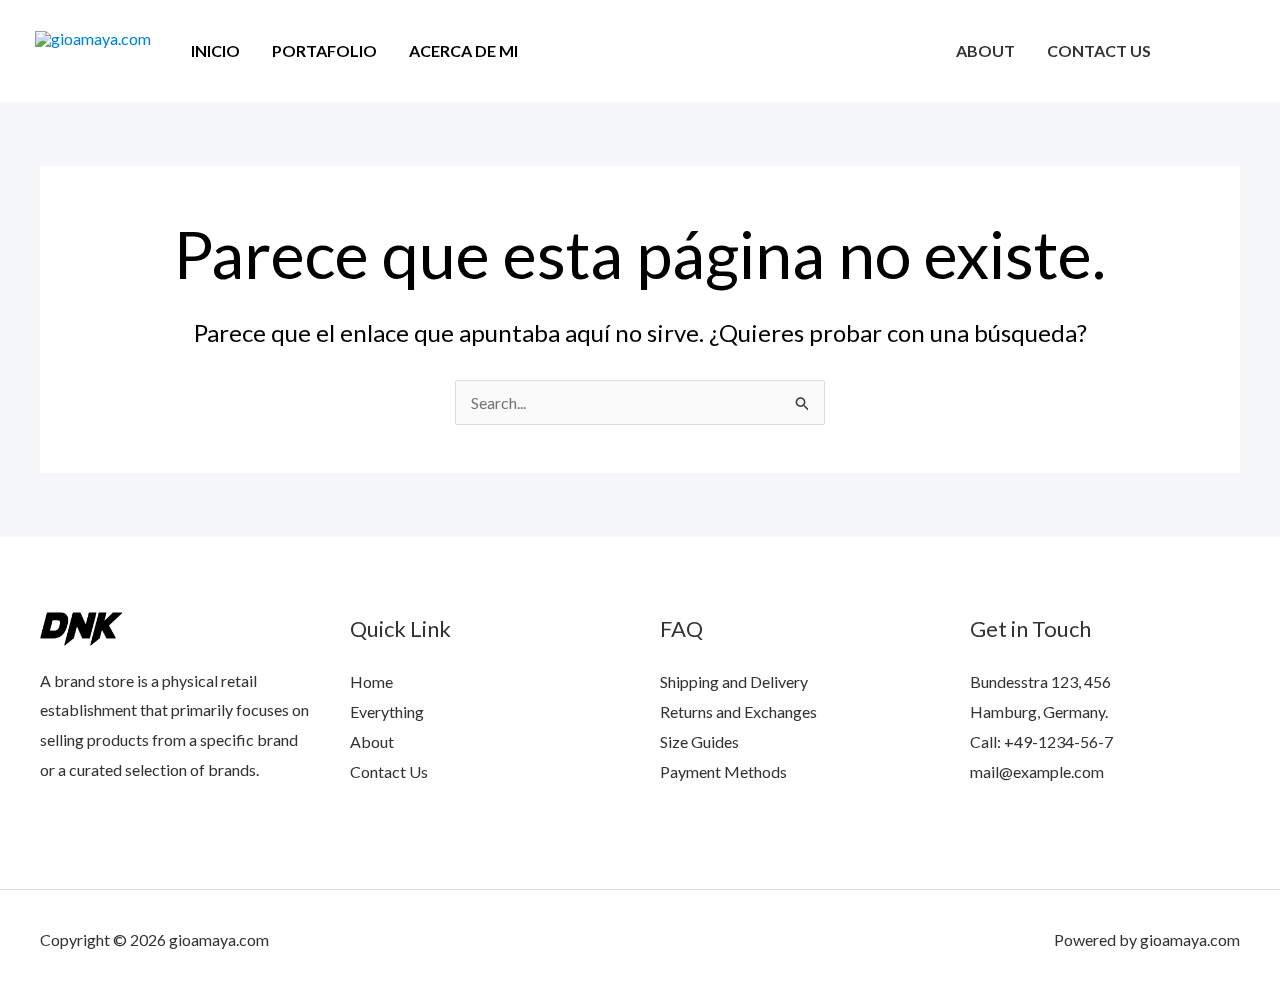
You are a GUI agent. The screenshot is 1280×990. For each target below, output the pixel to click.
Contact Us (1099, 50)
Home (371, 681)
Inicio (215, 50)
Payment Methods (723, 771)
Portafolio (324, 50)
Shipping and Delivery (734, 681)
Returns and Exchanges (738, 711)
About (985, 50)
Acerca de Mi (463, 50)
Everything (387, 711)
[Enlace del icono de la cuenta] (1236, 51)
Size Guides (699, 741)
